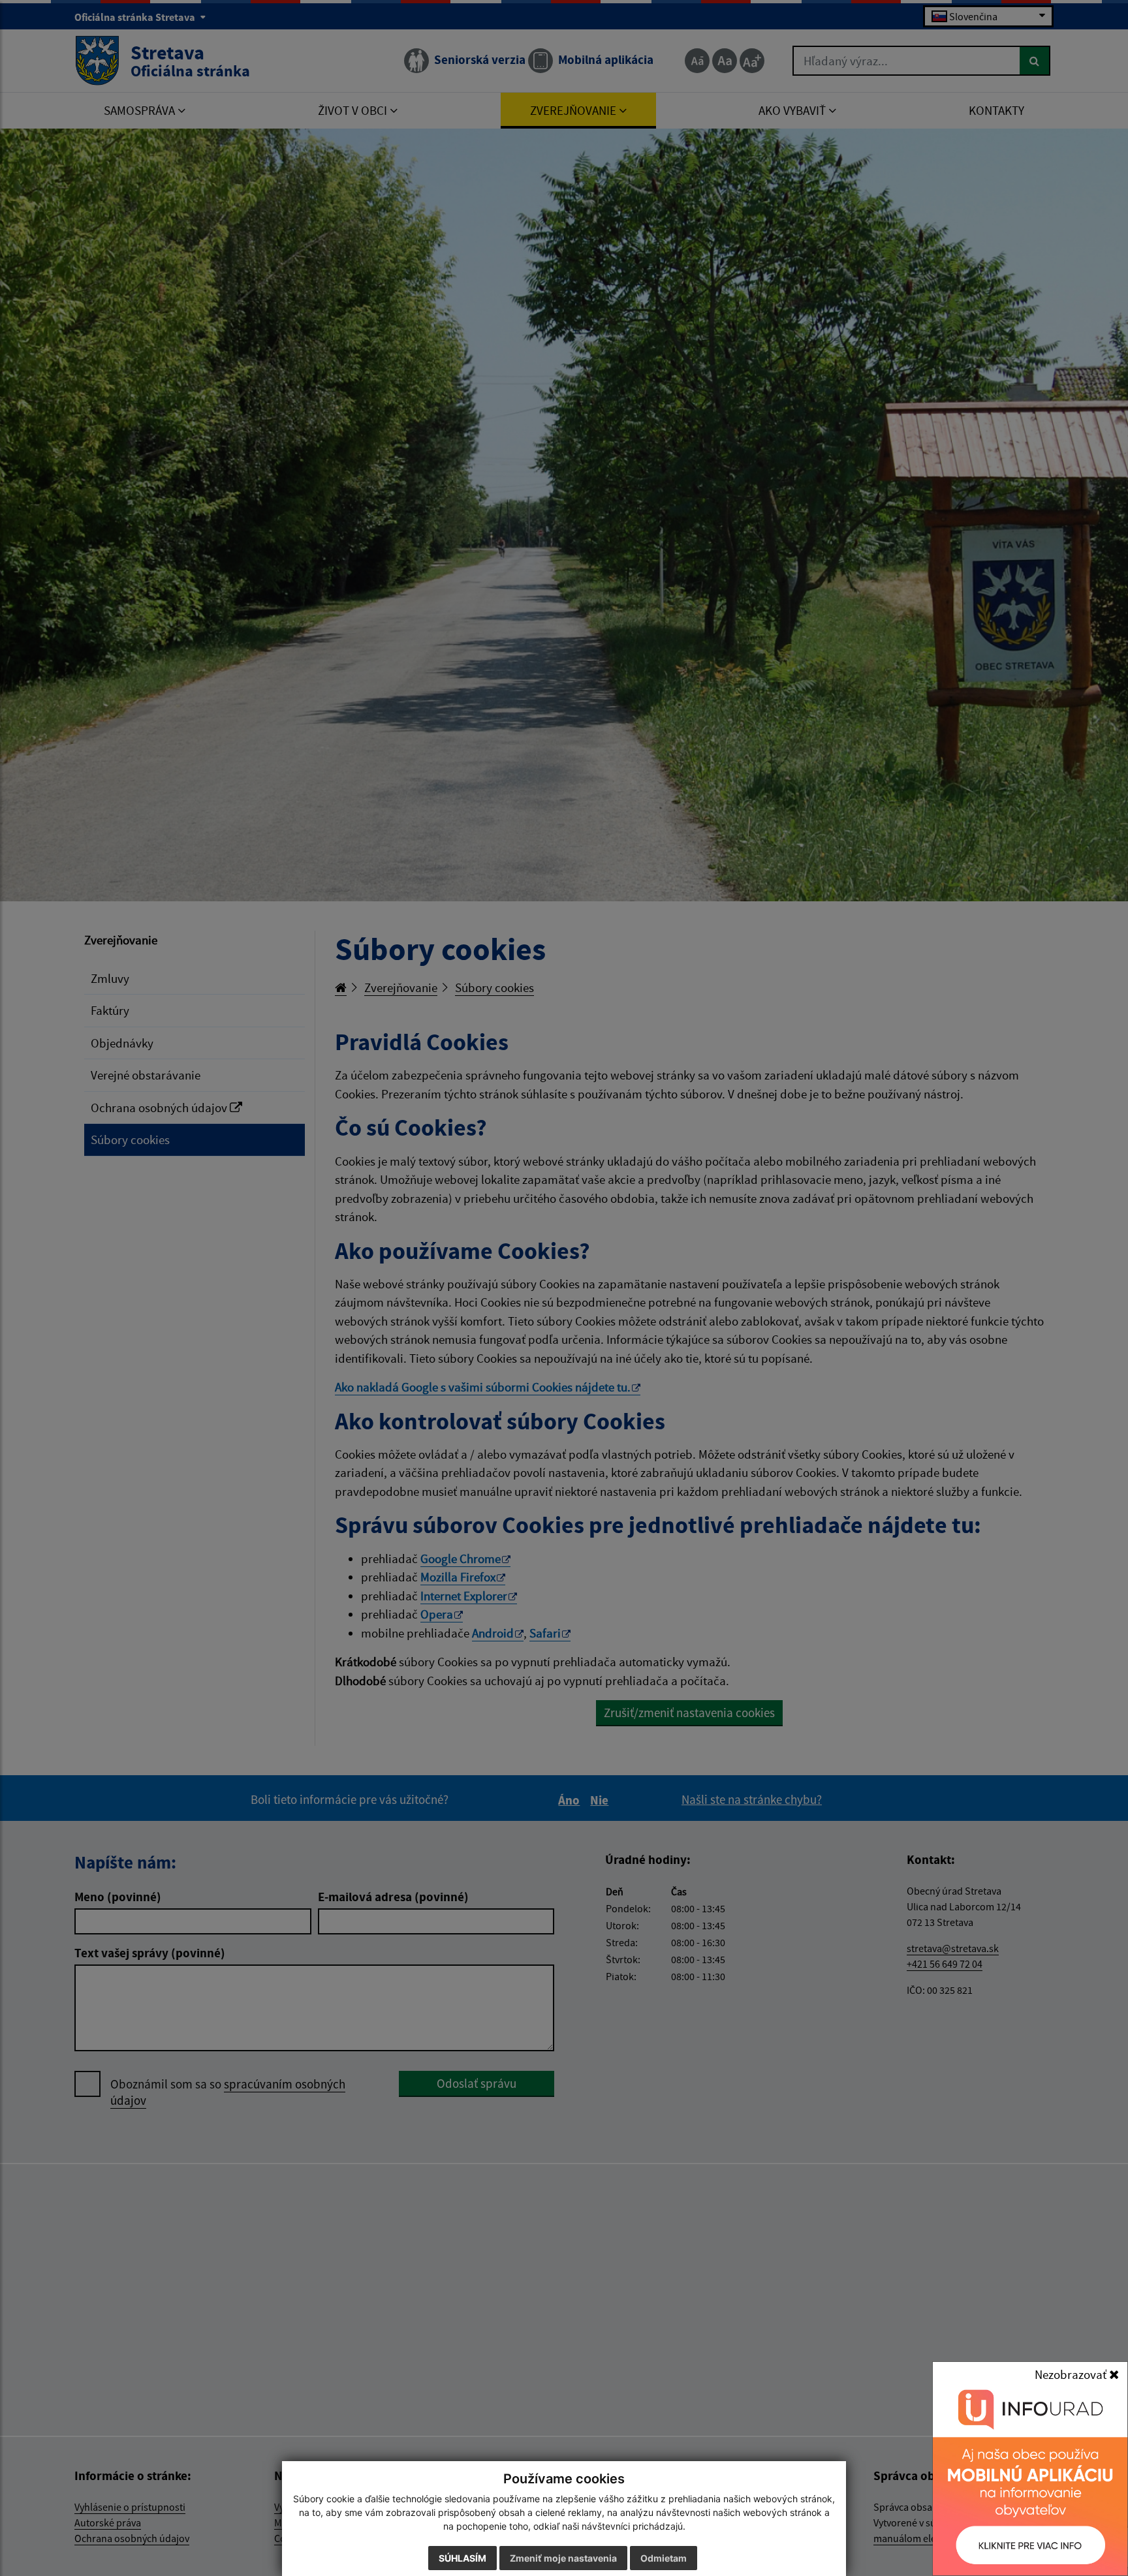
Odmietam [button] (664, 2558)
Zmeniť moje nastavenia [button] (563, 2558)
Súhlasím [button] (462, 2558)
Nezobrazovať (1072, 2374)
